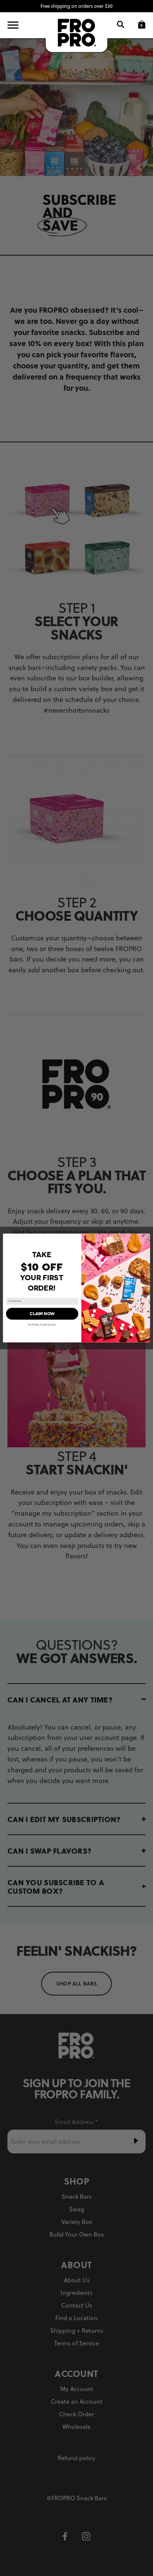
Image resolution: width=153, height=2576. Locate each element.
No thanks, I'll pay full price (42, 1325)
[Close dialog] (146, 1237)
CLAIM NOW (42, 1313)
